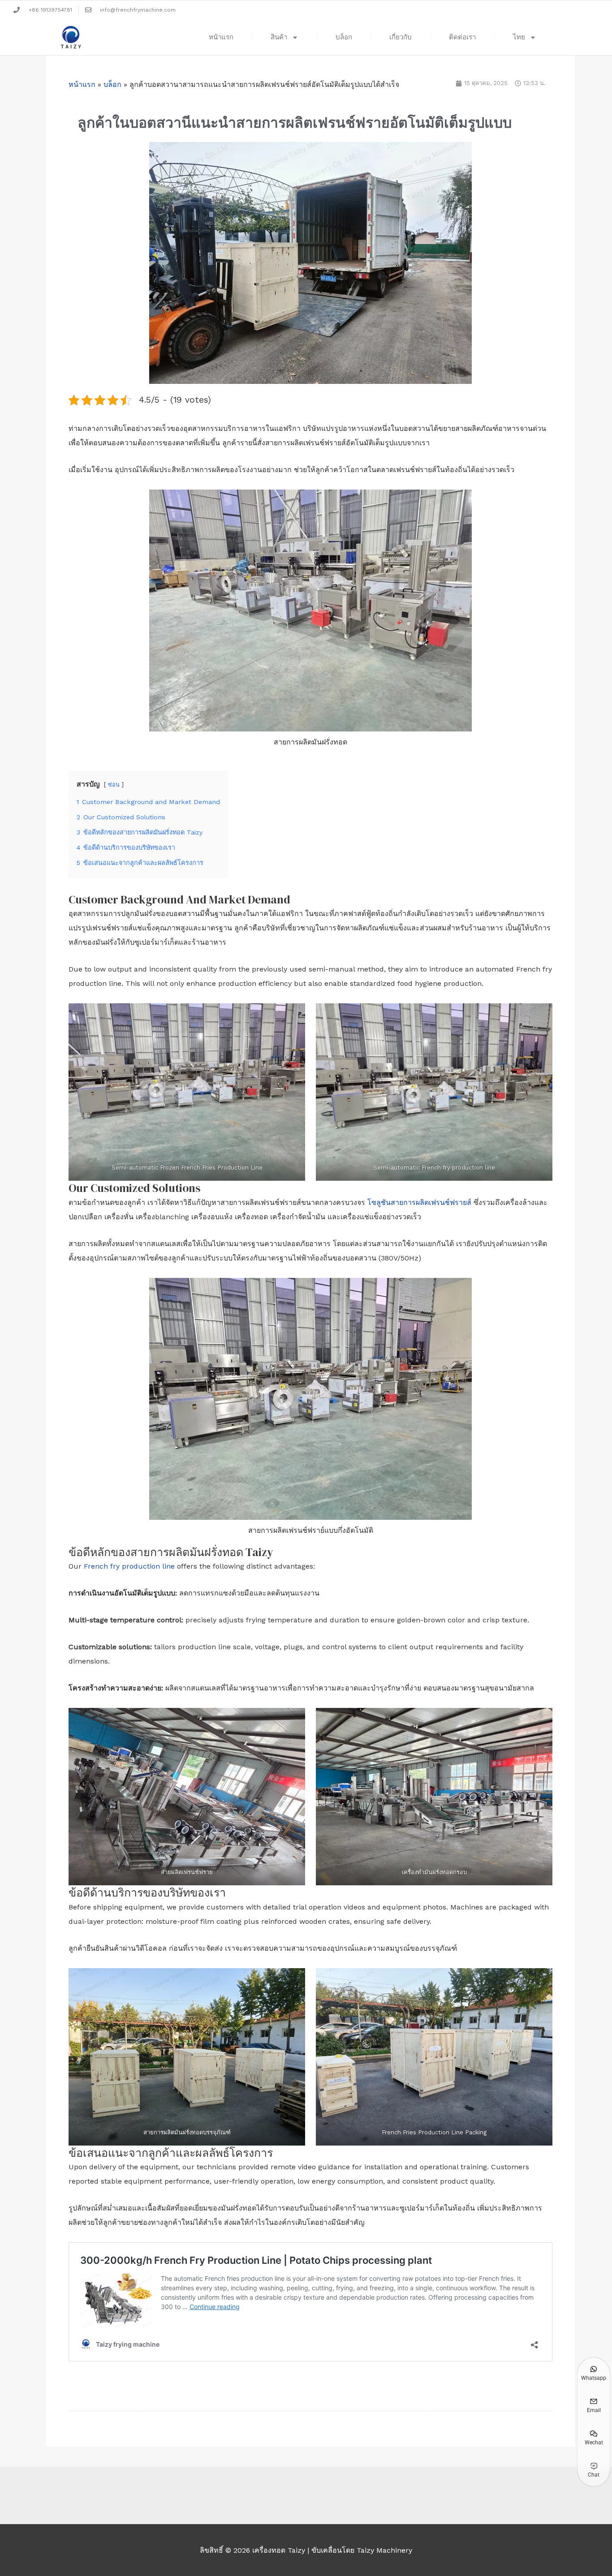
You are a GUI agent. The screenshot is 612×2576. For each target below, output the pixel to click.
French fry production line (129, 1566)
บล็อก (344, 37)
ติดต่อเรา (462, 37)
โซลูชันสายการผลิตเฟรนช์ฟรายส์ (419, 1202)
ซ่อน (114, 785)
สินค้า (279, 37)
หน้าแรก (221, 37)
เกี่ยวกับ (401, 37)
